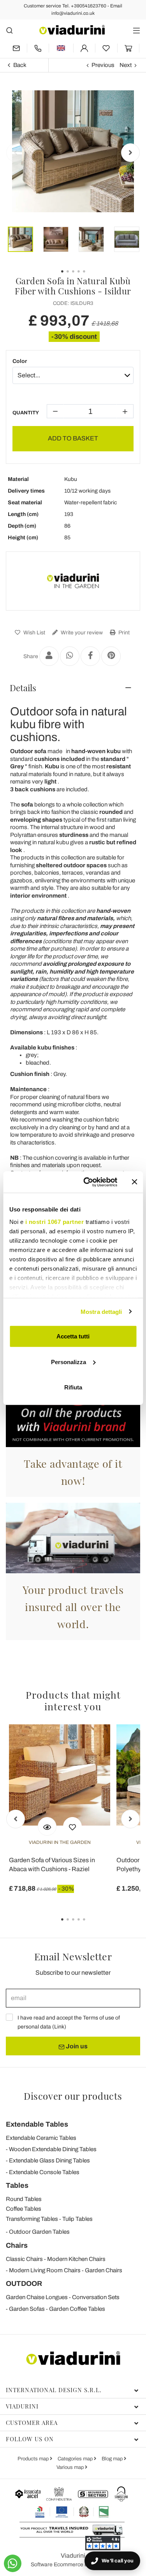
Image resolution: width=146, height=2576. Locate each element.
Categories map (76, 2459)
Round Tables (24, 2199)
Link (59, 2027)
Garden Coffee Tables (77, 2309)
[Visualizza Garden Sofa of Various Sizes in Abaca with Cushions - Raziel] (47, 1826)
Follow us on (30, 2439)
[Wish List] (72, 1826)
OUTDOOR (24, 2284)
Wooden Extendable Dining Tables (53, 2149)
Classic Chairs (24, 2259)
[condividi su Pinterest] (111, 656)
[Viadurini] (72, 30)
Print (123, 633)
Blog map (113, 2459)
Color (20, 361)
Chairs (17, 2245)
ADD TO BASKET (73, 438)
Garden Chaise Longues (37, 2297)
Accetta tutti (73, 1336)
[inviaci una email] (16, 48)
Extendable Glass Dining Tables (49, 2160)
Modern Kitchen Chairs (76, 2259)
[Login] (84, 48)
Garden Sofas (27, 2309)
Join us (76, 2046)
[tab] (73, 688)
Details (23, 688)
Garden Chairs (104, 2270)
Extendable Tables (37, 2124)
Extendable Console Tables (44, 2172)
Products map (34, 2459)
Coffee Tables (24, 2209)
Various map (71, 2467)
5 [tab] (91, 1925)
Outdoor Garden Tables (39, 2232)
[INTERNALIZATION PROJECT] (72, 2512)
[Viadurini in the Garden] (73, 581)
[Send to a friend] (49, 656)
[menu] (136, 30)
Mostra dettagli (101, 1311)
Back (20, 65)
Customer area (32, 2423)
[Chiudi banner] (134, 1182)
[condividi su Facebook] (90, 656)
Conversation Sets (96, 2297)
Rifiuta (73, 1387)
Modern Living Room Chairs (45, 2270)
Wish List (34, 633)
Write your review (81, 633)
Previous (103, 65)
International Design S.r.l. (54, 2390)
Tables (17, 2185)
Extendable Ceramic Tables (41, 2138)
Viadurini (22, 2406)
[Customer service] (38, 48)
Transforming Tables (32, 2219)
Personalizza (69, 1362)
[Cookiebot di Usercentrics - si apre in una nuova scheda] (87, 1182)
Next (126, 65)
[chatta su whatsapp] (13, 2563)
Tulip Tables (77, 2219)
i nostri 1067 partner (54, 1221)
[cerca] (10, 30)
